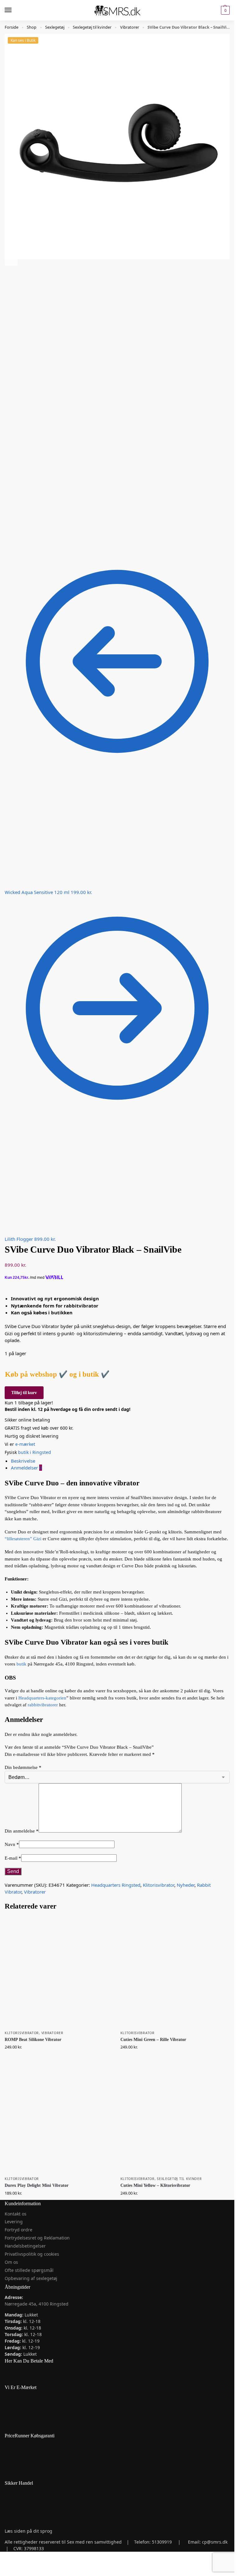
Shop (32, 27)
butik (21, 1664)
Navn (12, 1844)
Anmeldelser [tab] (26, 1468)
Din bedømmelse (23, 1767)
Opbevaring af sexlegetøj (31, 2278)
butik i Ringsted (35, 1452)
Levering (14, 2222)
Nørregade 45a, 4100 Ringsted (37, 2304)
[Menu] (14, 10)
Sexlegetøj (55, 27)
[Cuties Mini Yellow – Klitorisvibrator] (175, 2118)
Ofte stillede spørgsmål (29, 2270)
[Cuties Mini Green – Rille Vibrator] (175, 1972)
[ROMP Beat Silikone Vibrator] (59, 1972)
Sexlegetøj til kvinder (92, 27)
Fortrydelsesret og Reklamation (37, 2238)
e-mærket (26, 1444)
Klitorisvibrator (159, 1885)
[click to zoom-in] (117, 147)
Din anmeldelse (22, 1831)
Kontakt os (16, 2214)
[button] (225, 10)
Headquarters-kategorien (42, 1698)
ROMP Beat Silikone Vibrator (33, 2040)
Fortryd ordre (19, 2230)
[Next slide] (11, 259)
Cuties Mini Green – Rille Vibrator (153, 2040)
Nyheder (186, 1885)
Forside (12, 27)
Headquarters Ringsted (116, 1885)
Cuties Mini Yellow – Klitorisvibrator (155, 2185)
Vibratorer (130, 27)
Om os (11, 2262)
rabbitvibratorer (43, 1705)
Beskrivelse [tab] (23, 1461)
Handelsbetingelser (25, 2246)
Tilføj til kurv (24, 1393)
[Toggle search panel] (7, 24)
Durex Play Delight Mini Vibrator (37, 2185)
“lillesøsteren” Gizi (23, 1539)
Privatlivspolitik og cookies (32, 2254)
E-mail (13, 1858)
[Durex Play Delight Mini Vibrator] (59, 2118)
